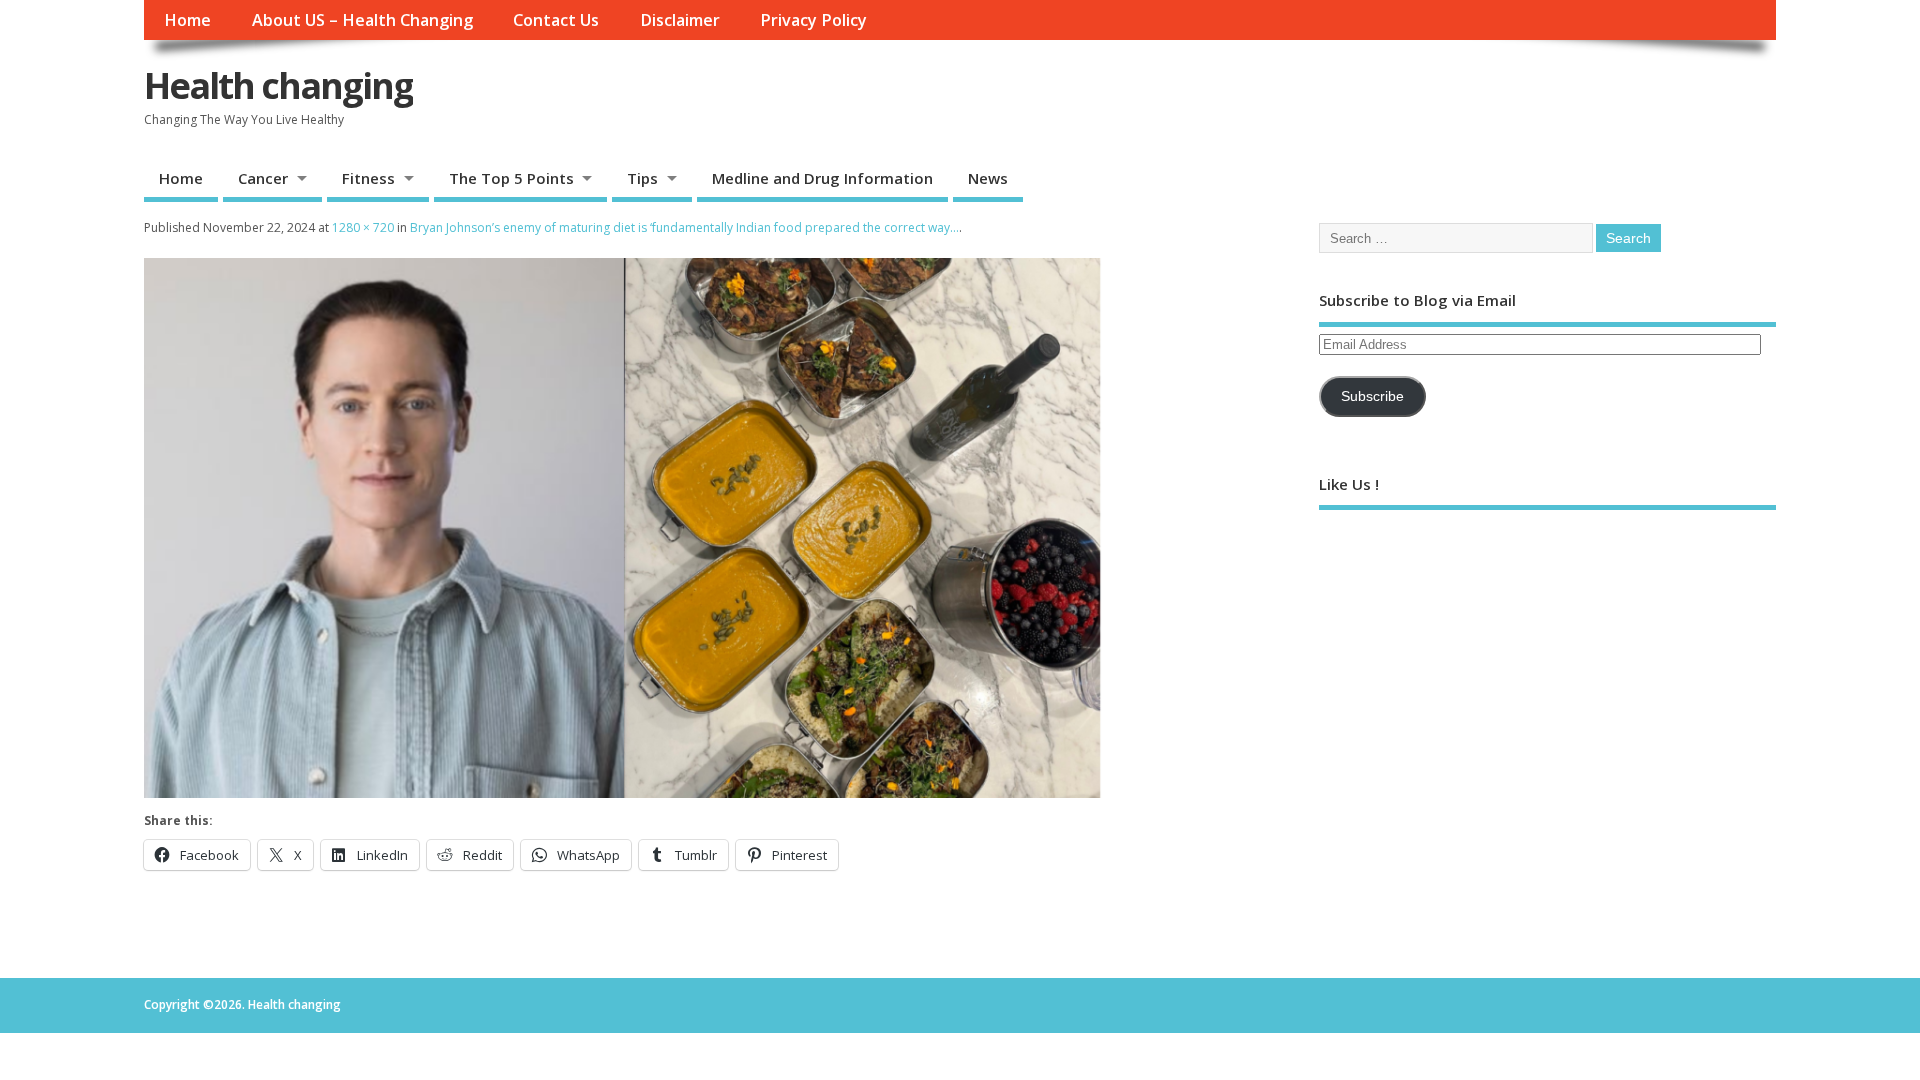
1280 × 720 (363, 227)
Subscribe (1372, 396)
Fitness (368, 178)
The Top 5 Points (511, 178)
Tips (642, 178)
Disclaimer (680, 20)
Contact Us (556, 20)
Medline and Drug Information (822, 178)
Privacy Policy (813, 20)
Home (187, 20)
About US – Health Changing (362, 20)
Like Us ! (1349, 484)
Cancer (263, 178)
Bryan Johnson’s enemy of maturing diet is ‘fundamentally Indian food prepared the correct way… (684, 227)
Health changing (278, 85)
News (988, 178)
